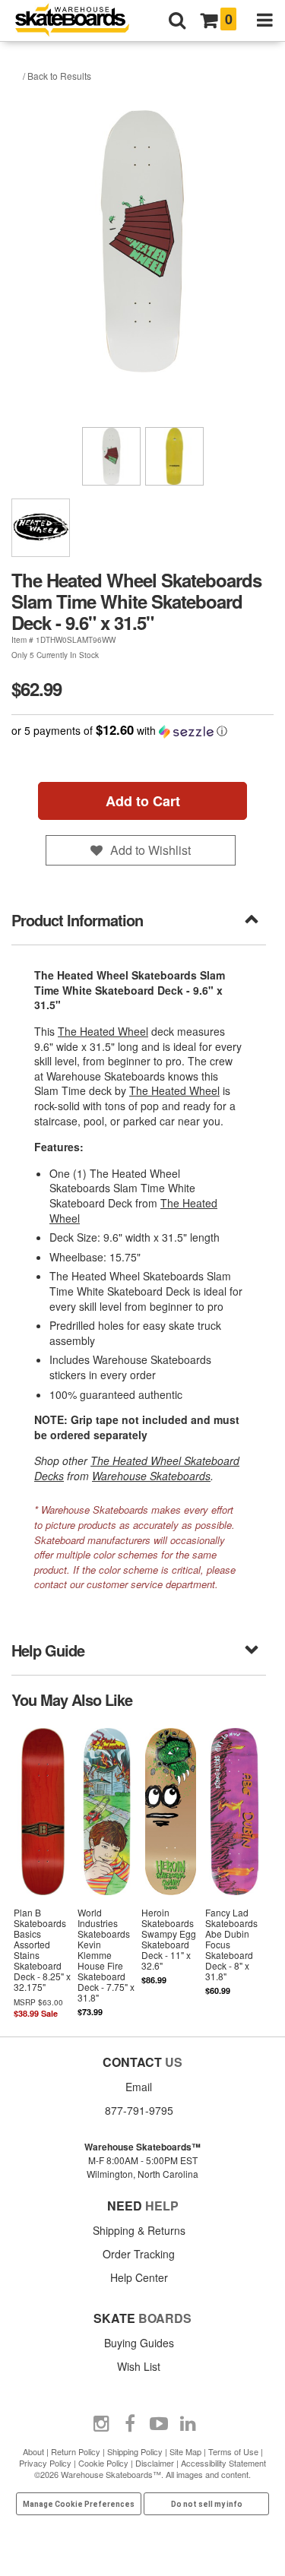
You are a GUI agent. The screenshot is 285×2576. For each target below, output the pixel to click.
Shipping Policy (135, 2451)
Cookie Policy (103, 2463)
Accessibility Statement (223, 2463)
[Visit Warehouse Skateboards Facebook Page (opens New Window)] (130, 2424)
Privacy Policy (45, 2463)
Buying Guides (139, 2343)
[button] (142, 731)
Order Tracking (139, 2254)
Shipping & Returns (139, 2230)
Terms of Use (233, 2451)
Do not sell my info (207, 2504)
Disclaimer (155, 2463)
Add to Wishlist (150, 850)
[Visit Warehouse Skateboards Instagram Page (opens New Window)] (101, 2424)
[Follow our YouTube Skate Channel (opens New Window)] (159, 2424)
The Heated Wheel (103, 1031)
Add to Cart (143, 801)
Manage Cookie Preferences (79, 2504)
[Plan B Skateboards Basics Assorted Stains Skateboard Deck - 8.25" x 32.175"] (43, 1872)
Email (139, 2087)
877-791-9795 (139, 2110)
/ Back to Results (57, 76)
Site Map (185, 2451)
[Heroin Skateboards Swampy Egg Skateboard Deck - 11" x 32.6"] (170, 1872)
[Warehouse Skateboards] (80, 21)
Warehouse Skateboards (151, 1476)
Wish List (139, 2366)
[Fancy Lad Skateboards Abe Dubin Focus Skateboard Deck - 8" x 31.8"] (234, 1872)
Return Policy (76, 2451)
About (33, 2451)
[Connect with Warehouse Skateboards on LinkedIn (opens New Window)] (188, 2424)
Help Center (139, 2277)
